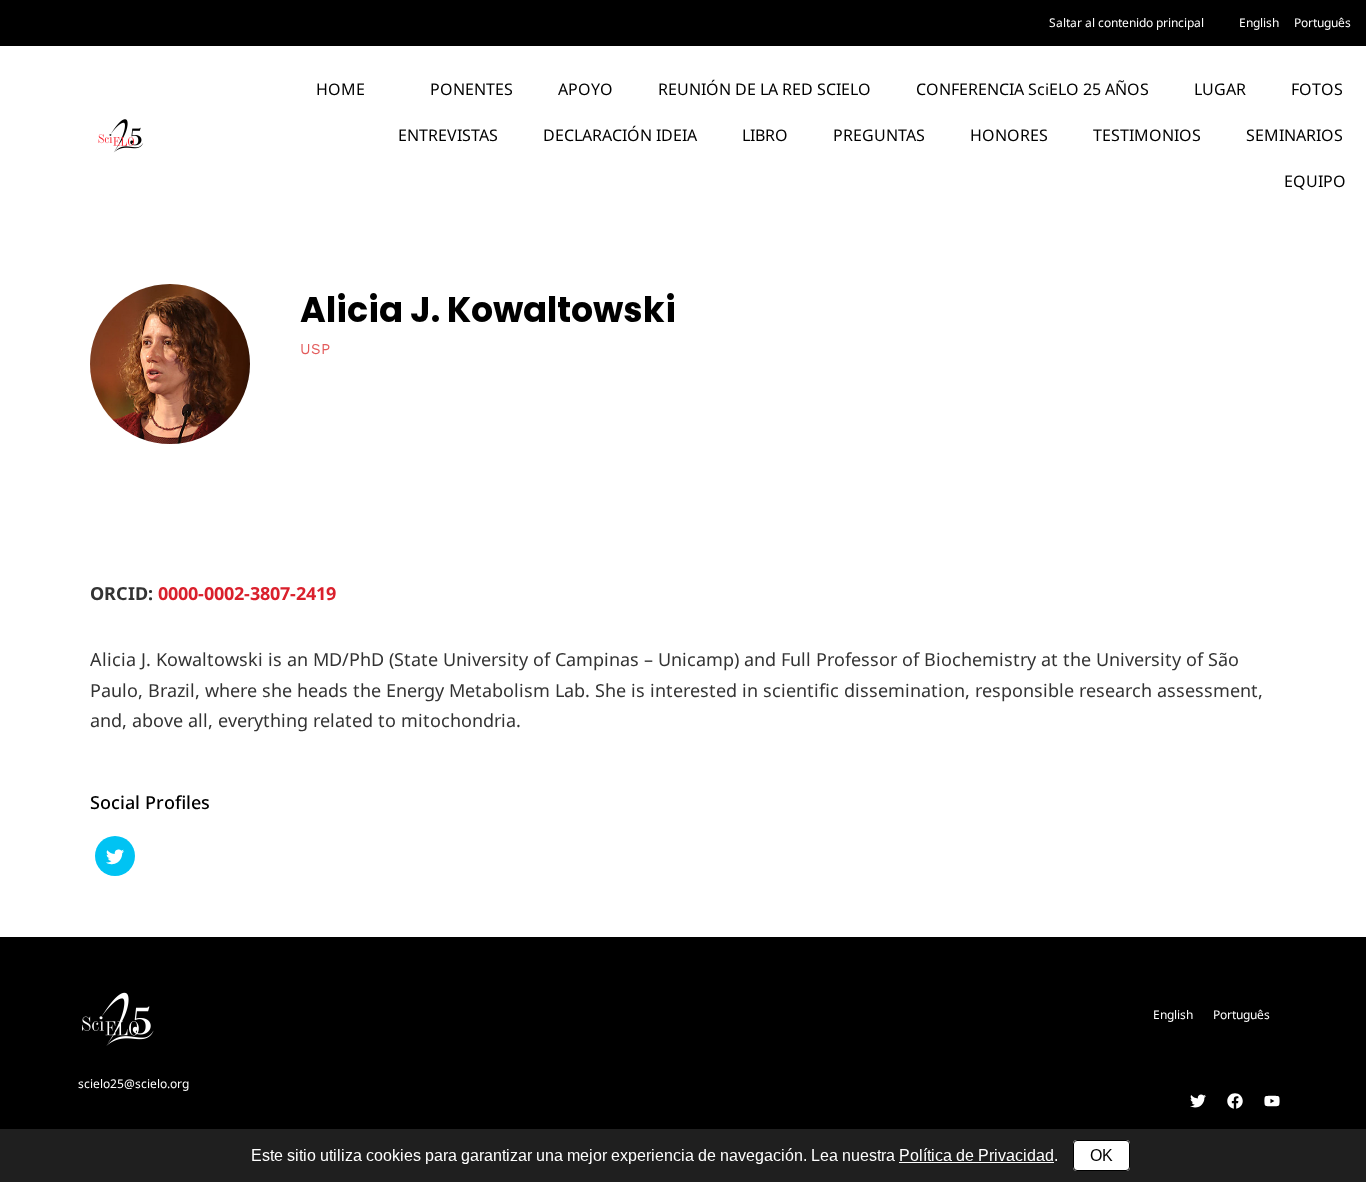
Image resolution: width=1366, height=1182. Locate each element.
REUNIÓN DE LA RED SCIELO (764, 89)
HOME (340, 89)
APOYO (585, 89)
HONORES (1009, 135)
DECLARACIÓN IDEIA (620, 135)
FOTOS (1317, 89)
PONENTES (471, 89)
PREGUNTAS (879, 135)
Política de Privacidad (976, 1155)
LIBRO (765, 135)
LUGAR (1220, 89)
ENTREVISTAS (448, 135)
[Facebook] (1235, 1101)
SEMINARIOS (1294, 135)
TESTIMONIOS (1147, 135)
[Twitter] (1198, 1101)
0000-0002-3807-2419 (247, 593)
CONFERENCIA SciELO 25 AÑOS (1032, 89)
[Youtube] (1272, 1101)
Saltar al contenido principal (1126, 22)
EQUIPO (1315, 181)
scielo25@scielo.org (133, 1083)
